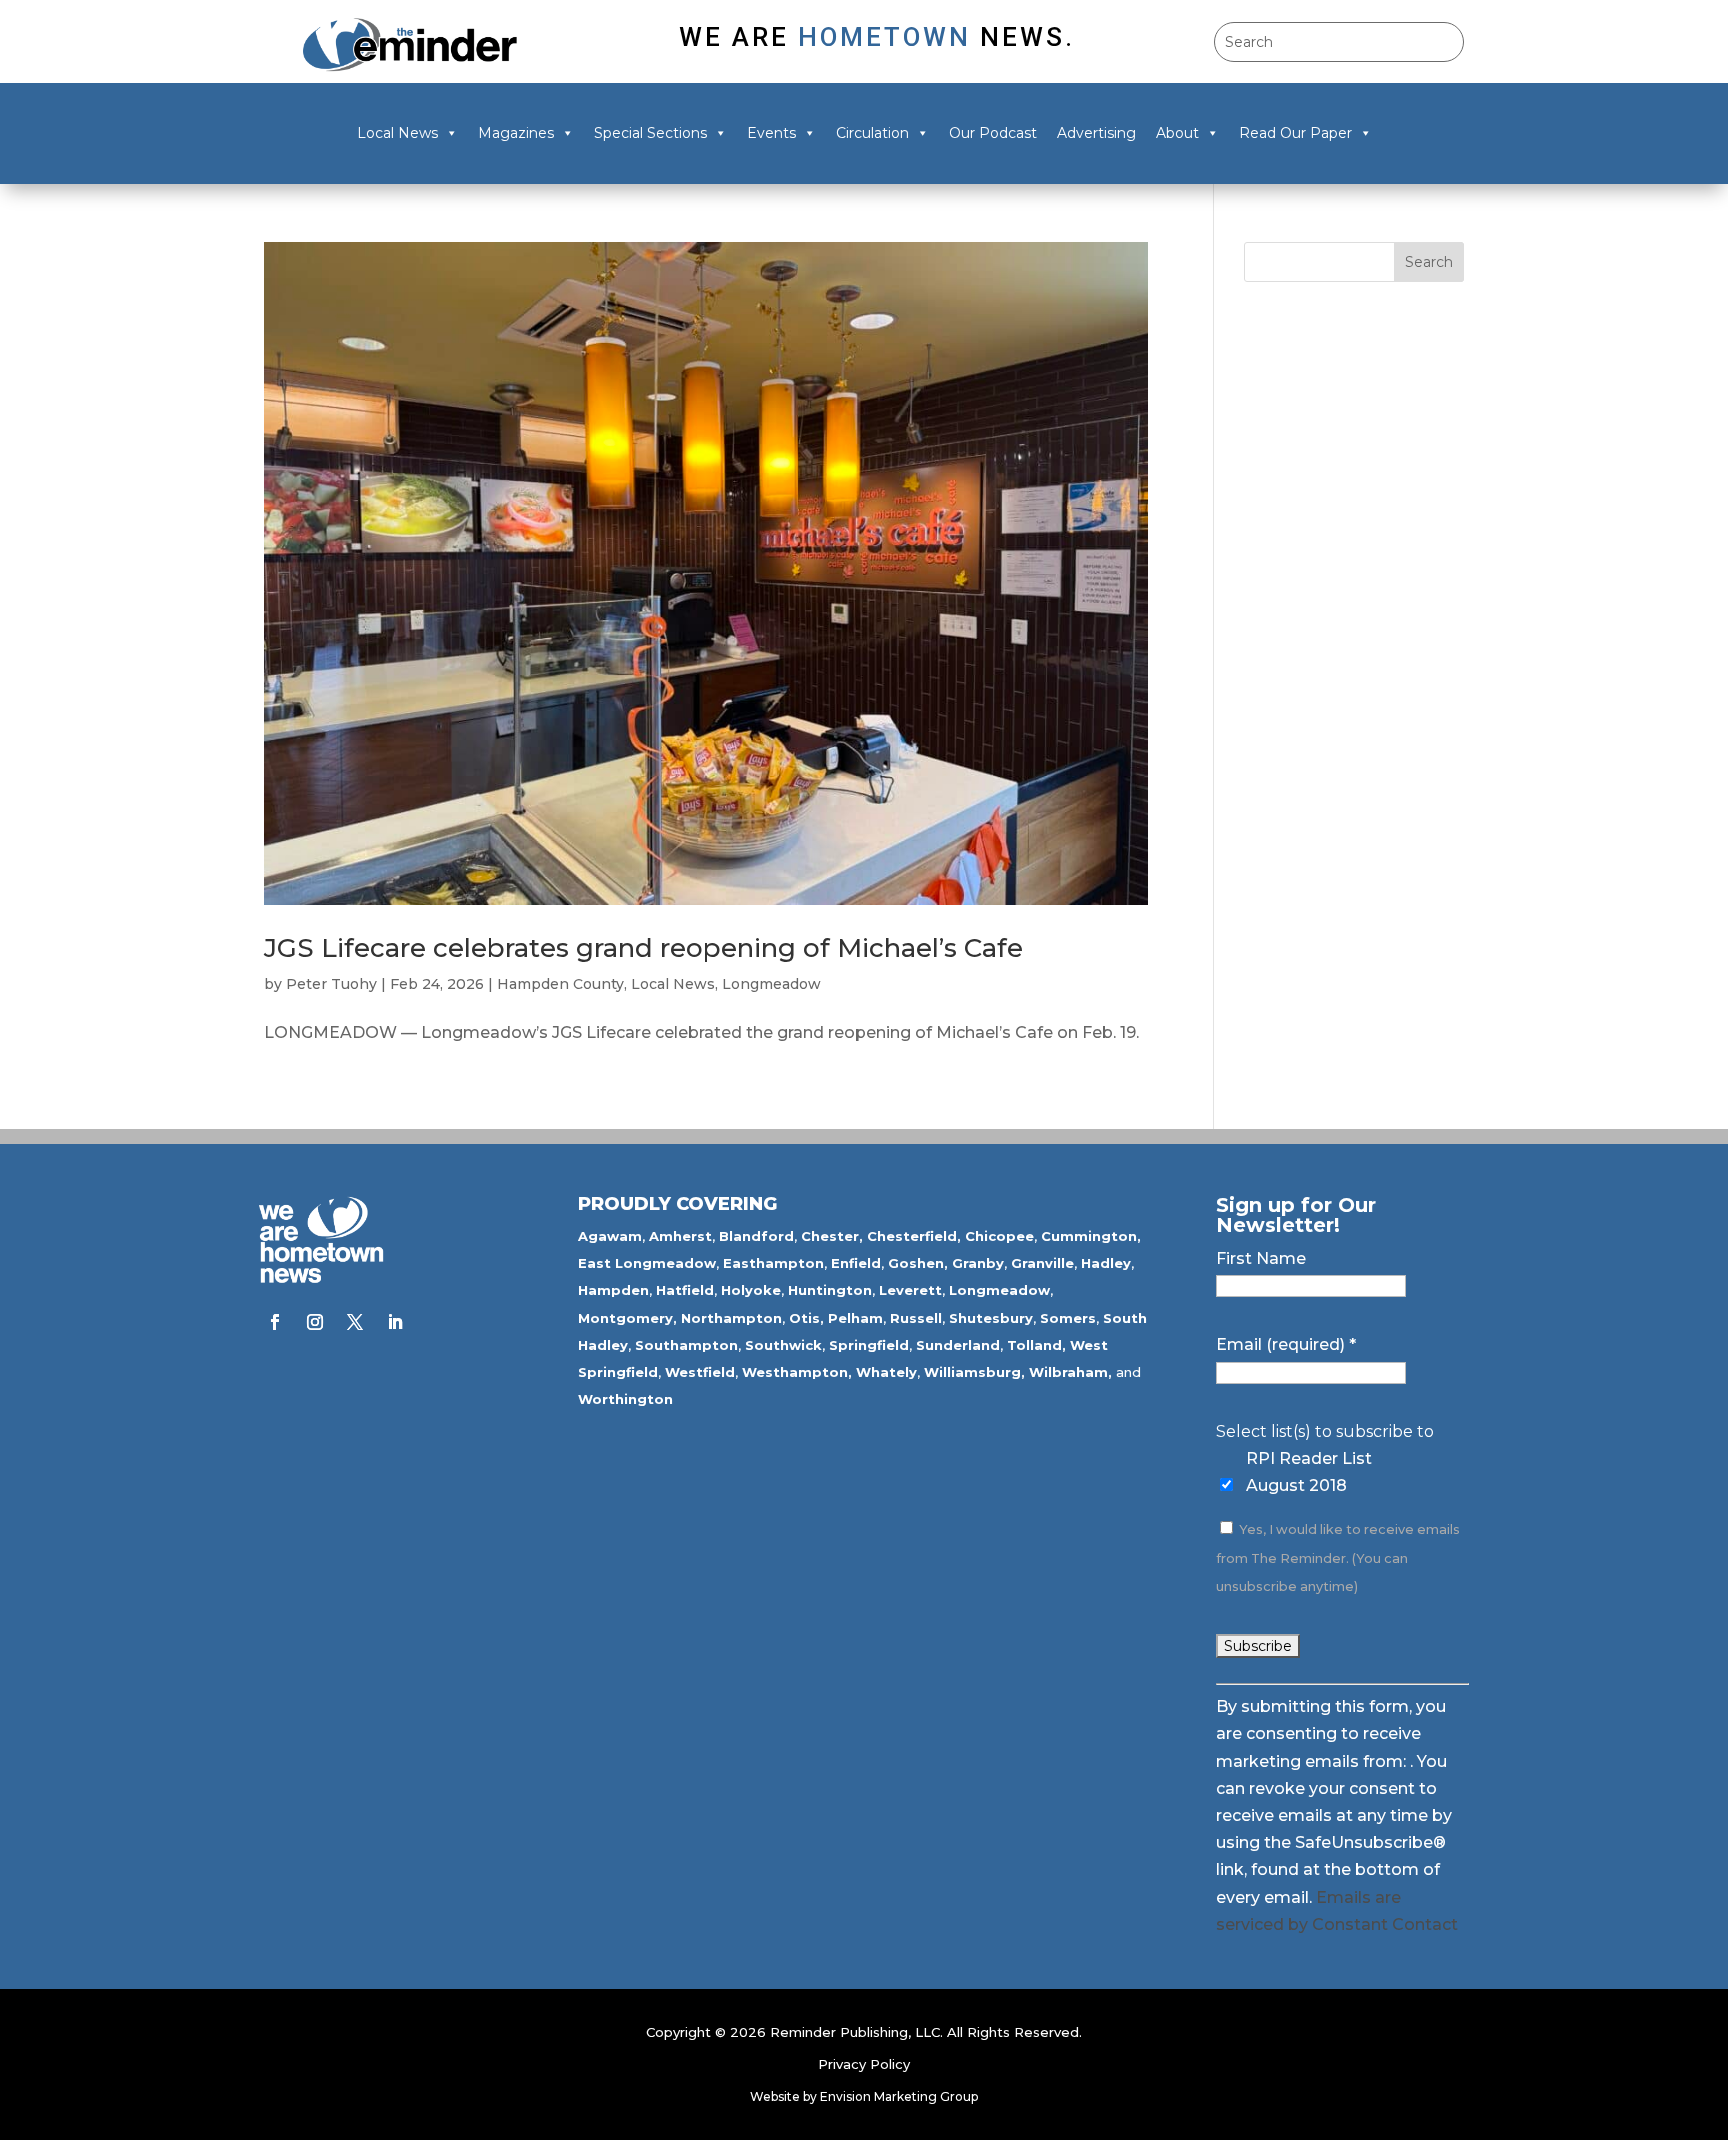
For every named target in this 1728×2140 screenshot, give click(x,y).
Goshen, (918, 1263)
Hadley (1106, 1263)
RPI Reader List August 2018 (1309, 1472)
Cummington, (1091, 1236)
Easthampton (773, 1263)
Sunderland (958, 1345)
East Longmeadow (647, 1263)
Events (771, 133)
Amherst (680, 1236)
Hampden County (560, 984)
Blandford (756, 1236)
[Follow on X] (355, 1322)
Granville (1042, 1263)
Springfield (869, 1345)
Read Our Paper (1295, 133)
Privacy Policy (864, 2064)
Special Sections (650, 133)
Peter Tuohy (331, 984)
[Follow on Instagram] (315, 1322)
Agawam (610, 1236)
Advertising (1096, 133)
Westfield (700, 1372)
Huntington (830, 1290)
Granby (978, 1263)
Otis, (806, 1318)
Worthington (625, 1399)
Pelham (855, 1318)
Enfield (856, 1263)
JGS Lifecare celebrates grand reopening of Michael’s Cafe (643, 948)
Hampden (613, 1290)
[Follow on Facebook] (275, 1322)
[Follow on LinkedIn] (395, 1322)
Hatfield (685, 1290)
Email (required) (1286, 1344)
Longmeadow (771, 984)
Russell (916, 1318)
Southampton (686, 1345)
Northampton (731, 1318)
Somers (1068, 1318)
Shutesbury (991, 1318)
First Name (1261, 1258)
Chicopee (999, 1236)
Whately (886, 1372)
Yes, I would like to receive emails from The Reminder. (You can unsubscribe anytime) (1338, 1557)
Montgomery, (627, 1318)
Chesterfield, (914, 1236)
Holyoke (751, 1290)
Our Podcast (993, 133)
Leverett (910, 1290)
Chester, (832, 1236)
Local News (397, 133)
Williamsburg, (974, 1372)
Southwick (783, 1345)
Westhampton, (797, 1372)
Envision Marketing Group (899, 2096)
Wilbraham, (1070, 1372)
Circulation (872, 133)
